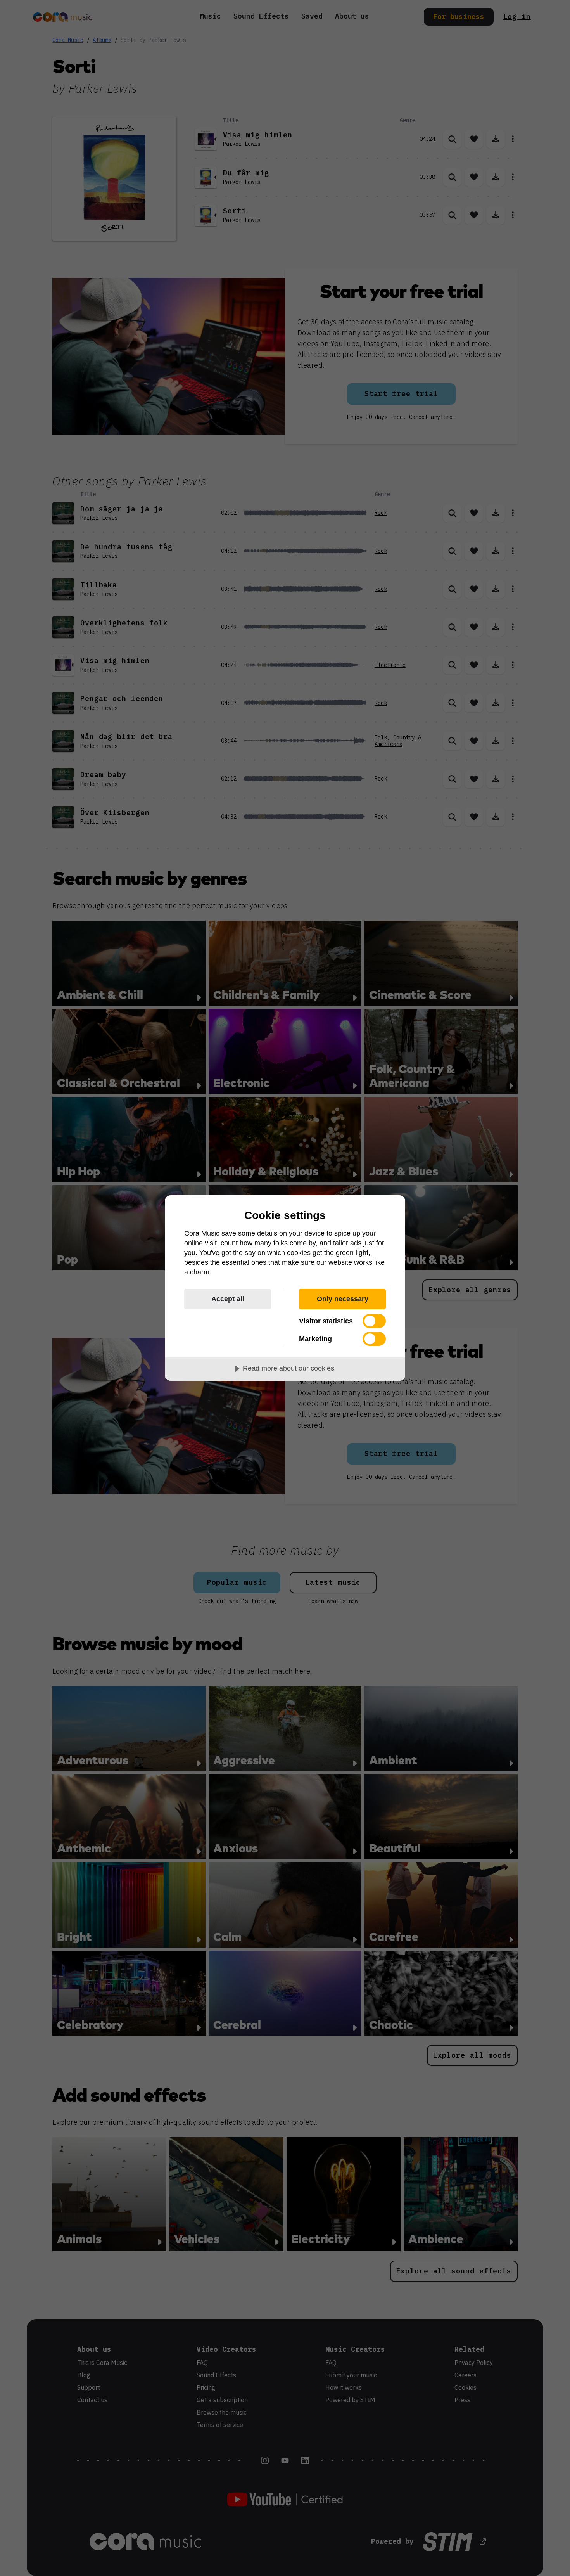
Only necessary (343, 1299)
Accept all (228, 1299)
